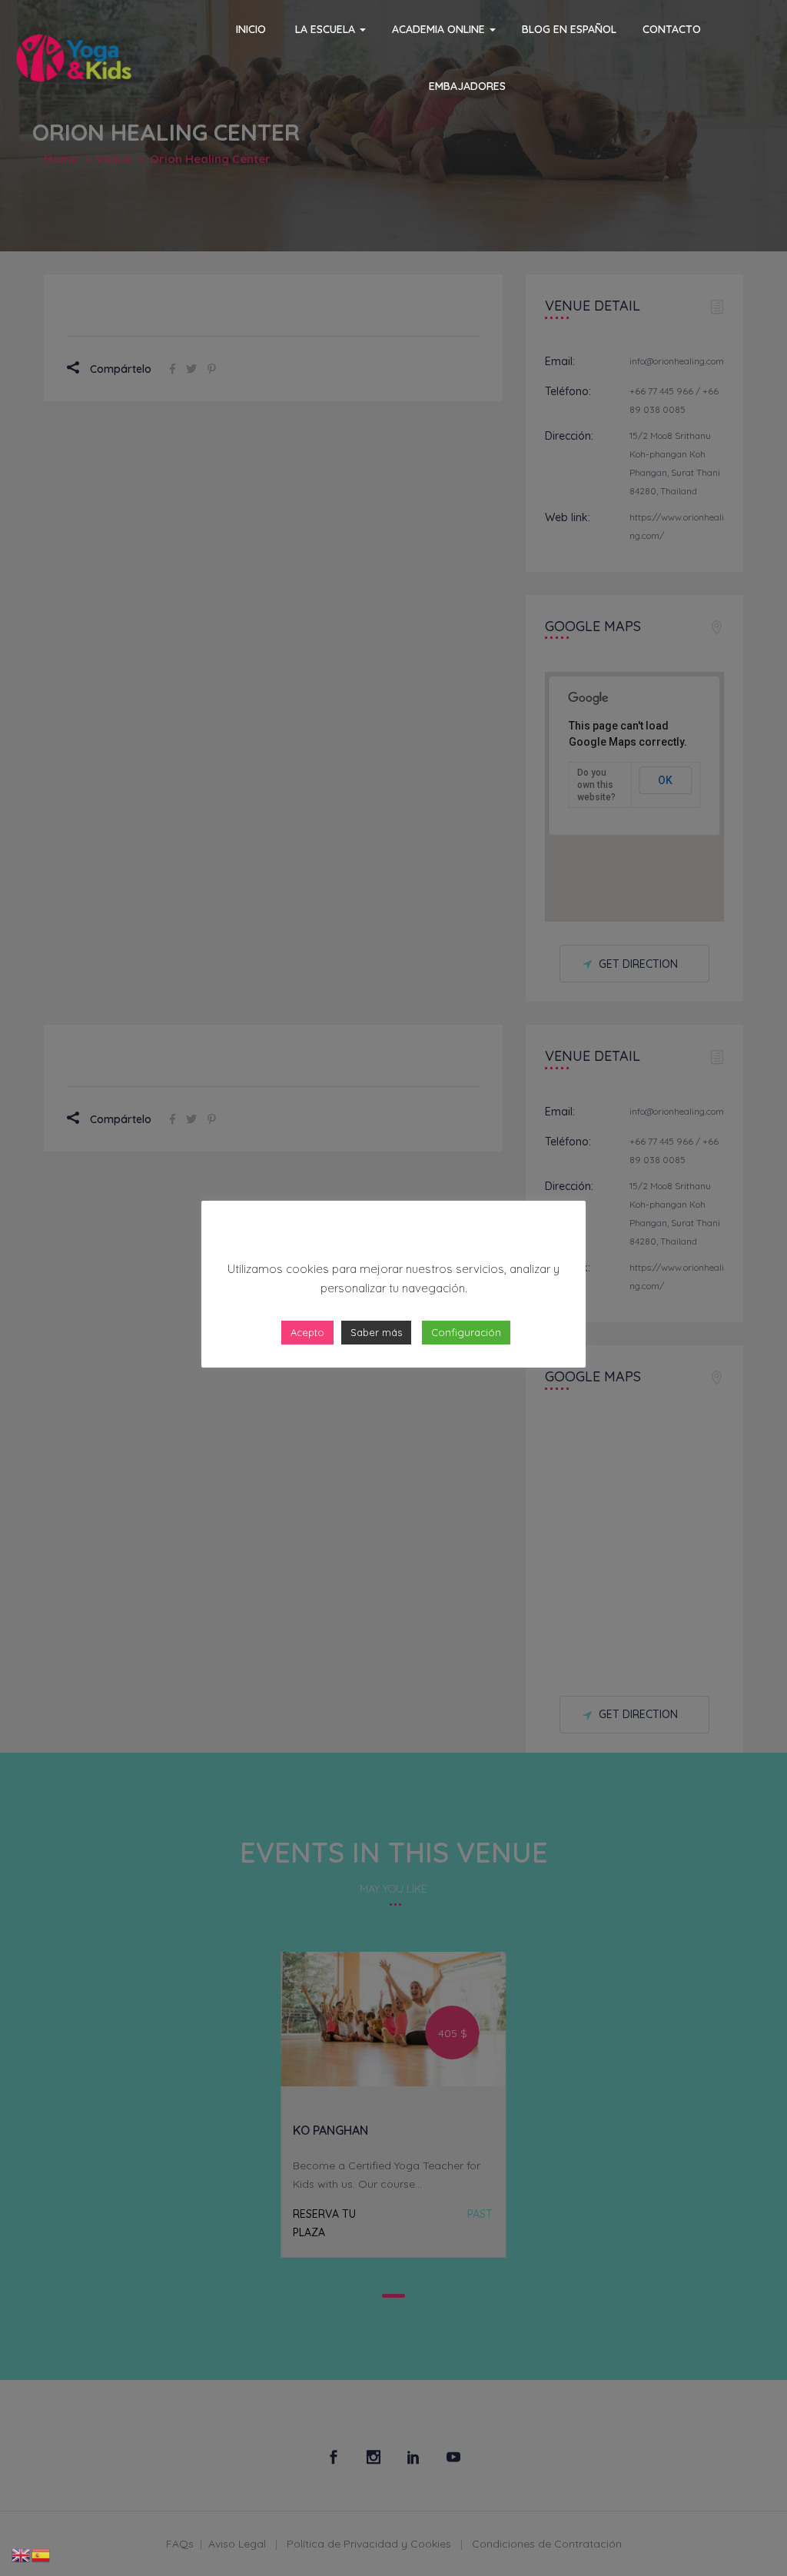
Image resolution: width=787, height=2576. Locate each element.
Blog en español (569, 29)
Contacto (672, 29)
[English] (22, 2554)
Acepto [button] (307, 1332)
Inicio (249, 29)
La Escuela (325, 29)
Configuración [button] (466, 1332)
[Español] (42, 2554)
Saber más (376, 1332)
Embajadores (467, 86)
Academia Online (440, 29)
